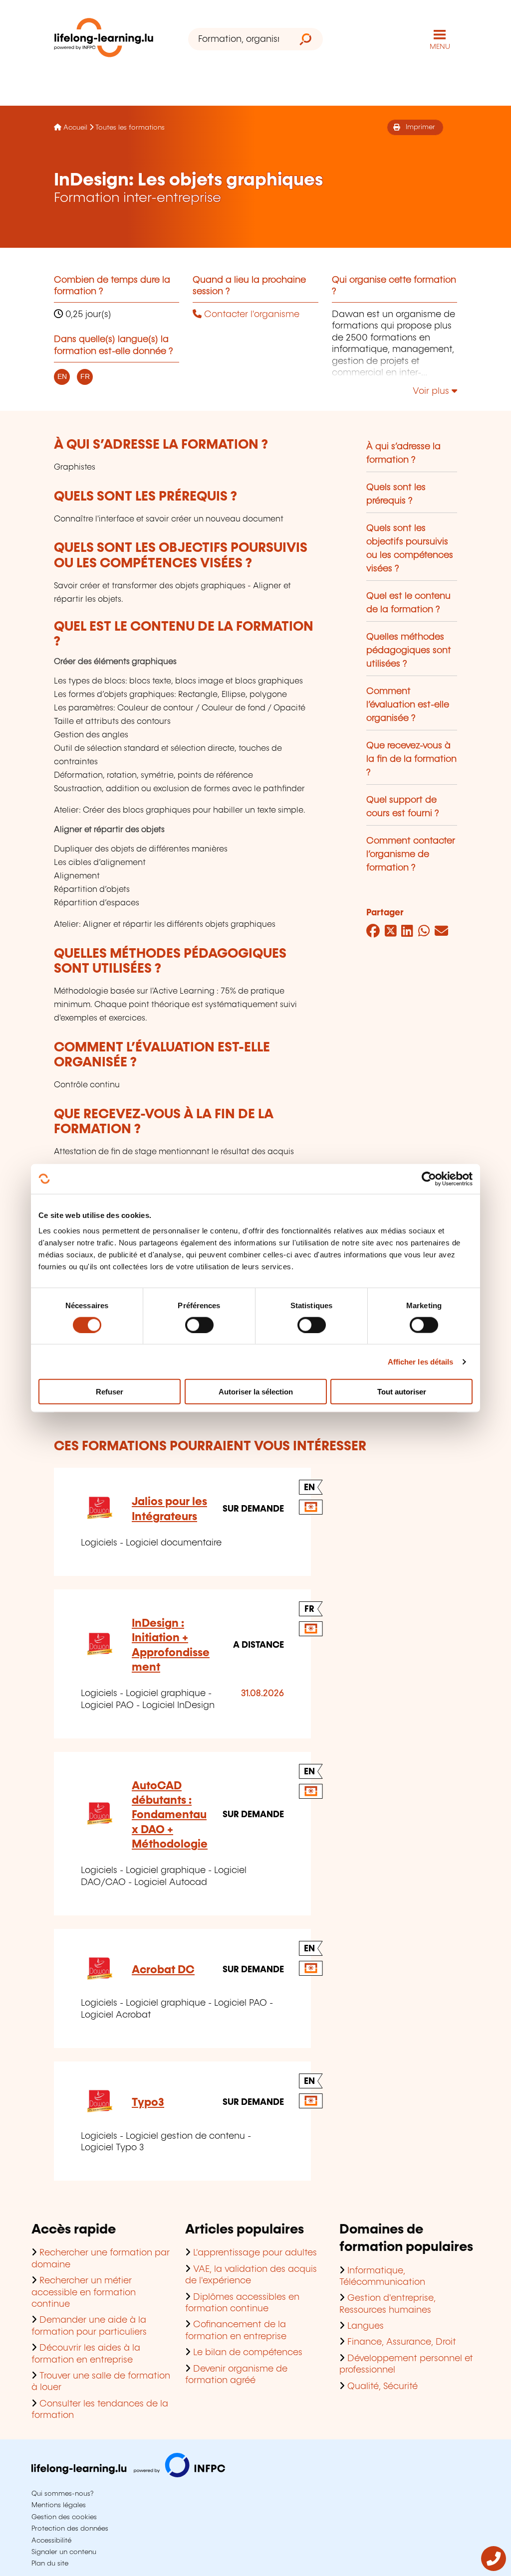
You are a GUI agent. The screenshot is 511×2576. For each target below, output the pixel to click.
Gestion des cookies (64, 2517)
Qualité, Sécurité (383, 2387)
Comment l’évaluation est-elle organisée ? (408, 705)
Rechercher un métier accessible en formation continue (84, 2293)
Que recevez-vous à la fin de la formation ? (411, 759)
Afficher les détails (421, 1361)
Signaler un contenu (64, 2552)
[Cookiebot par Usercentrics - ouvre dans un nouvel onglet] (429, 1179)
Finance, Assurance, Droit (402, 2342)
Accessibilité (51, 2541)
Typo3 (148, 2103)
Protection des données (70, 2529)
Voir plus (432, 391)
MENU (440, 47)
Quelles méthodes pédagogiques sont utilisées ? (409, 651)
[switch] (199, 1325)
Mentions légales (59, 2505)
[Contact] (494, 2569)
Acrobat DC (163, 1970)
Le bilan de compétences (248, 2353)
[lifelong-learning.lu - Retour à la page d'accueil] (104, 40)
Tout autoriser (402, 1392)
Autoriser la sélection (256, 1392)
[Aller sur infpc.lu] (128, 2475)
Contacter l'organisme (251, 315)
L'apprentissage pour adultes (255, 2253)
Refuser (110, 1392)
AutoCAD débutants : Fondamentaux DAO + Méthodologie (170, 1815)
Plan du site (50, 2564)
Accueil (75, 128)
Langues (366, 2326)
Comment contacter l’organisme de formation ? (411, 855)
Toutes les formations (130, 128)
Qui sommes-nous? (62, 2494)
